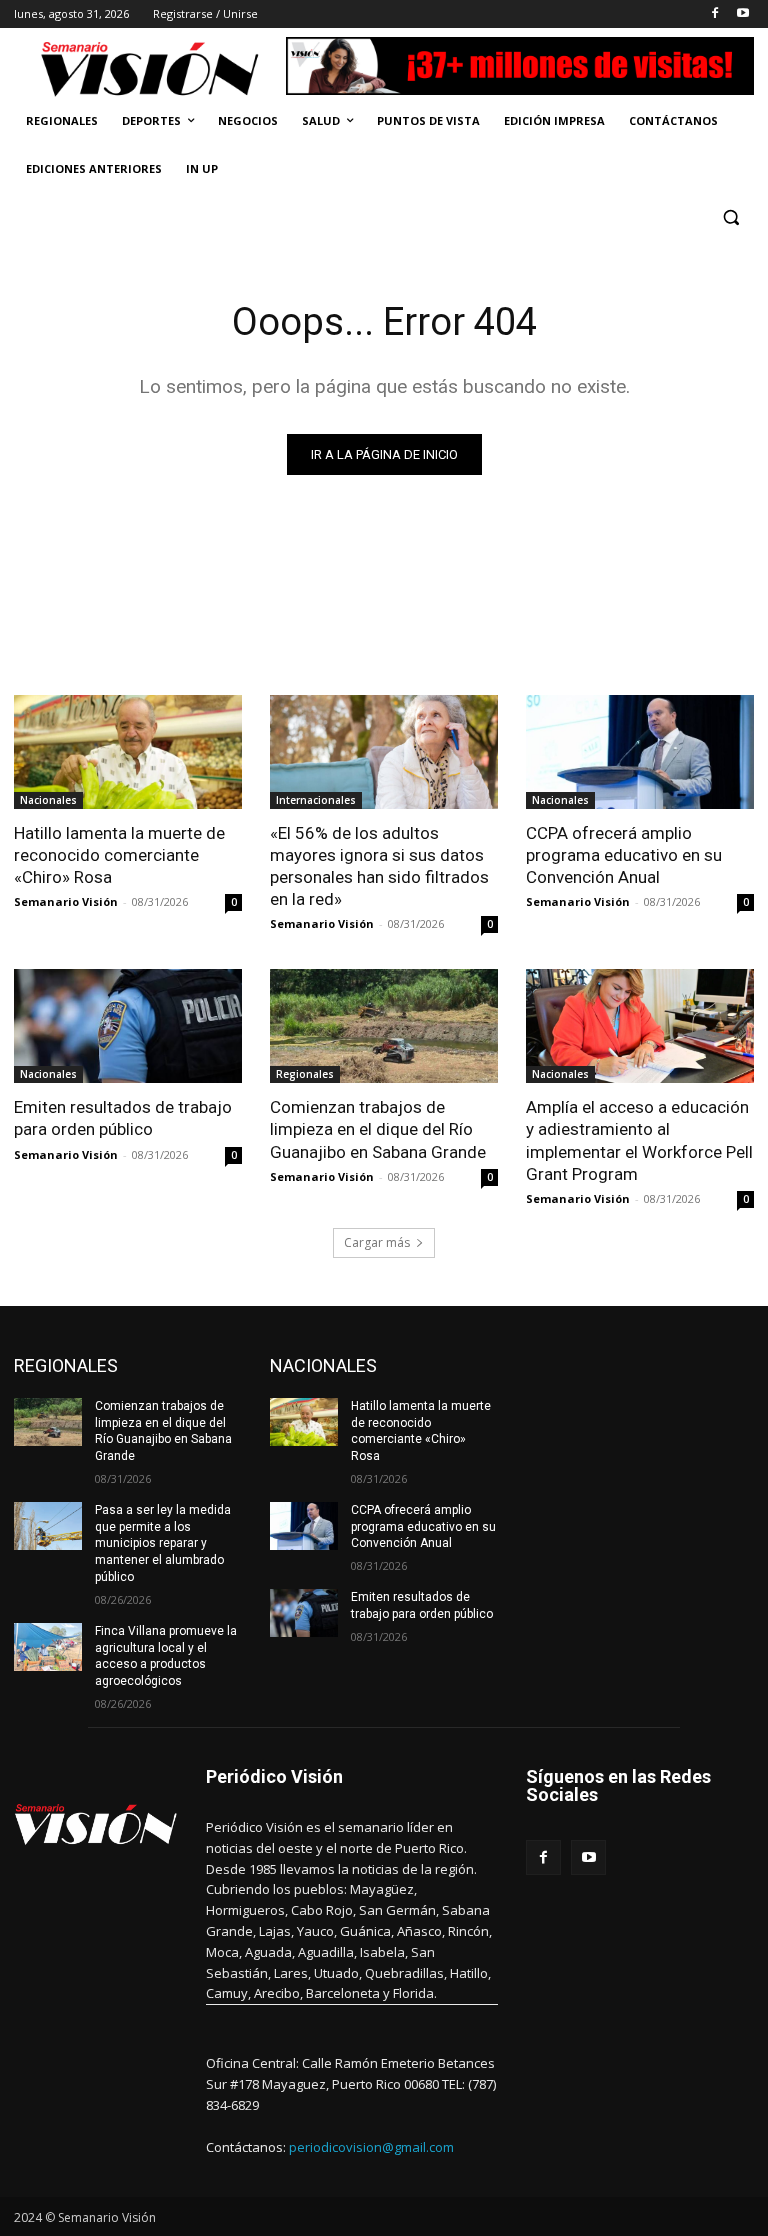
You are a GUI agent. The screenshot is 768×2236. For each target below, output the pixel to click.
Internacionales (316, 800)
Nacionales (48, 800)
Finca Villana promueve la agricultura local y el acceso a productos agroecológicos (166, 1656)
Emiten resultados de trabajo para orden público (123, 1118)
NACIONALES (323, 1365)
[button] (730, 217)
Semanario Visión (66, 901)
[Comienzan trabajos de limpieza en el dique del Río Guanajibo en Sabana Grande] (384, 1026)
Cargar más (377, 1242)
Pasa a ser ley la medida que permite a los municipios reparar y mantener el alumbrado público (163, 1543)
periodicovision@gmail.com (371, 2147)
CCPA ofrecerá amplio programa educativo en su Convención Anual (624, 855)
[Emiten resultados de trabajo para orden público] (128, 1026)
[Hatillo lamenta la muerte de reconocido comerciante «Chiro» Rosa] (128, 752)
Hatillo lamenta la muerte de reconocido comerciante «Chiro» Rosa (119, 855)
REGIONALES (66, 1365)
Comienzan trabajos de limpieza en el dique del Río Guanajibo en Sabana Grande (378, 1129)
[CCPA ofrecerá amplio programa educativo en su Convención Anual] (640, 752)
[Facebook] (714, 14)
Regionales (305, 1074)
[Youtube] (742, 14)
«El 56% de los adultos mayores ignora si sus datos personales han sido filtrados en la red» (379, 866)
